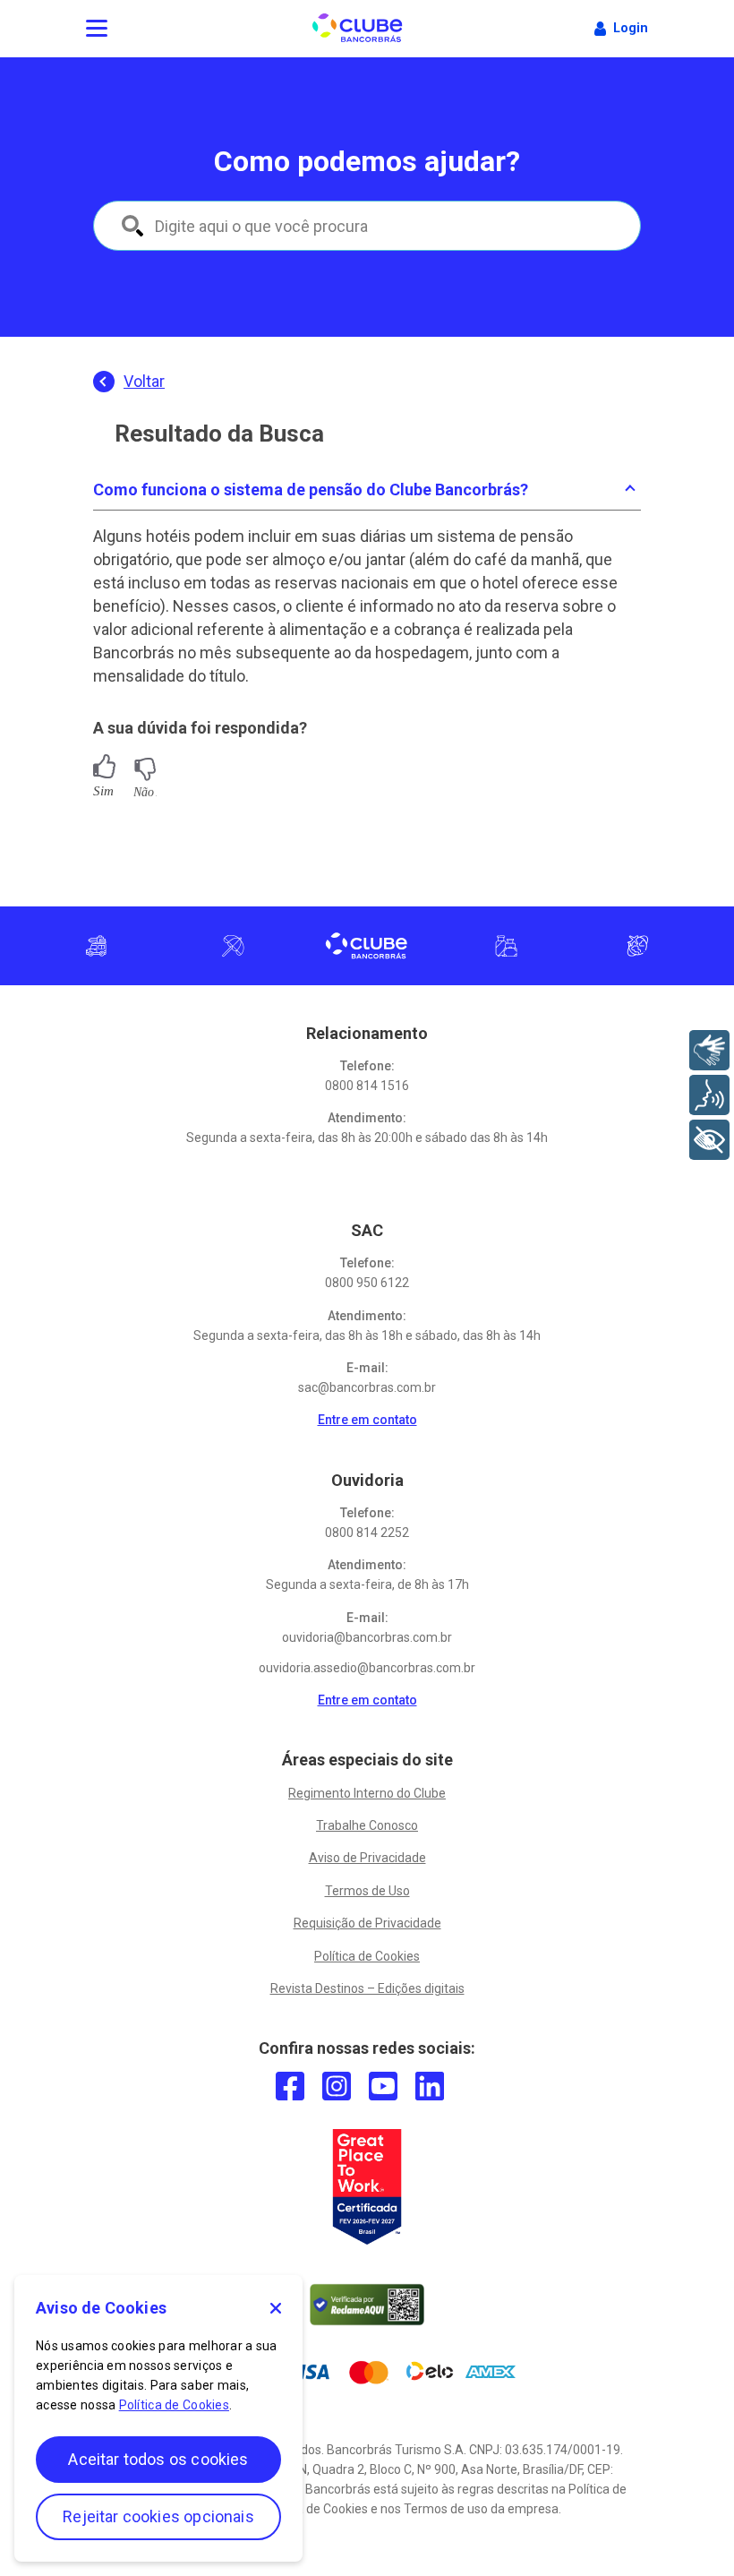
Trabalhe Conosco (367, 1825)
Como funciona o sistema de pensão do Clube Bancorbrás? (311, 489)
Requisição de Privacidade (367, 1923)
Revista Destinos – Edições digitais (367, 1988)
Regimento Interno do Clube (367, 1793)
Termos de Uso (367, 1891)
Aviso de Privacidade (367, 1858)
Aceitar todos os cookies (158, 2459)
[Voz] (709, 1095)
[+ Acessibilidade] (709, 1140)
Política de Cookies (367, 1956)
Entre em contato (367, 1420)
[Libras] (709, 1050)
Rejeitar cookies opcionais (158, 2516)
